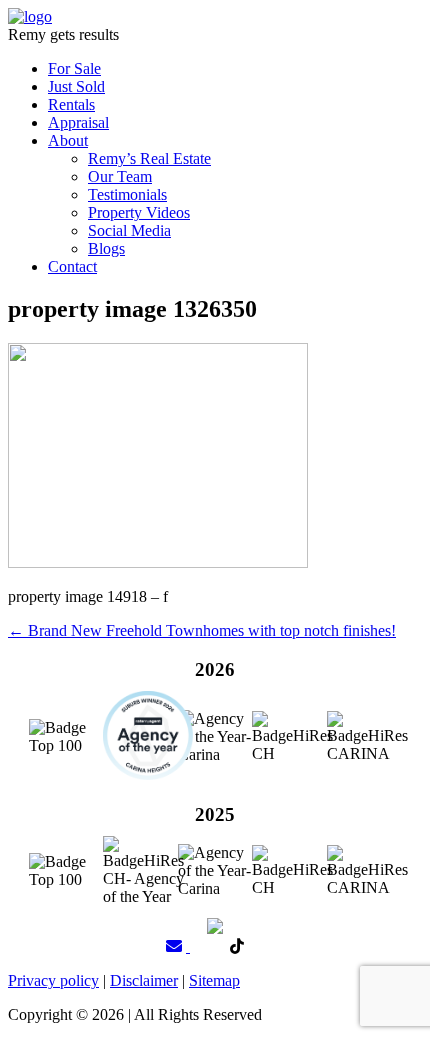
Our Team (120, 176)
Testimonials (127, 194)
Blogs (106, 248)
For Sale (74, 68)
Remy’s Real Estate (149, 158)
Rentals (71, 104)
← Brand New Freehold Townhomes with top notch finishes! (202, 630)
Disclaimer (144, 980)
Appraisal (78, 122)
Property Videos (139, 212)
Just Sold (76, 86)
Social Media (129, 230)
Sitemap (214, 980)
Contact (72, 266)
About (68, 140)
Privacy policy (53, 980)
